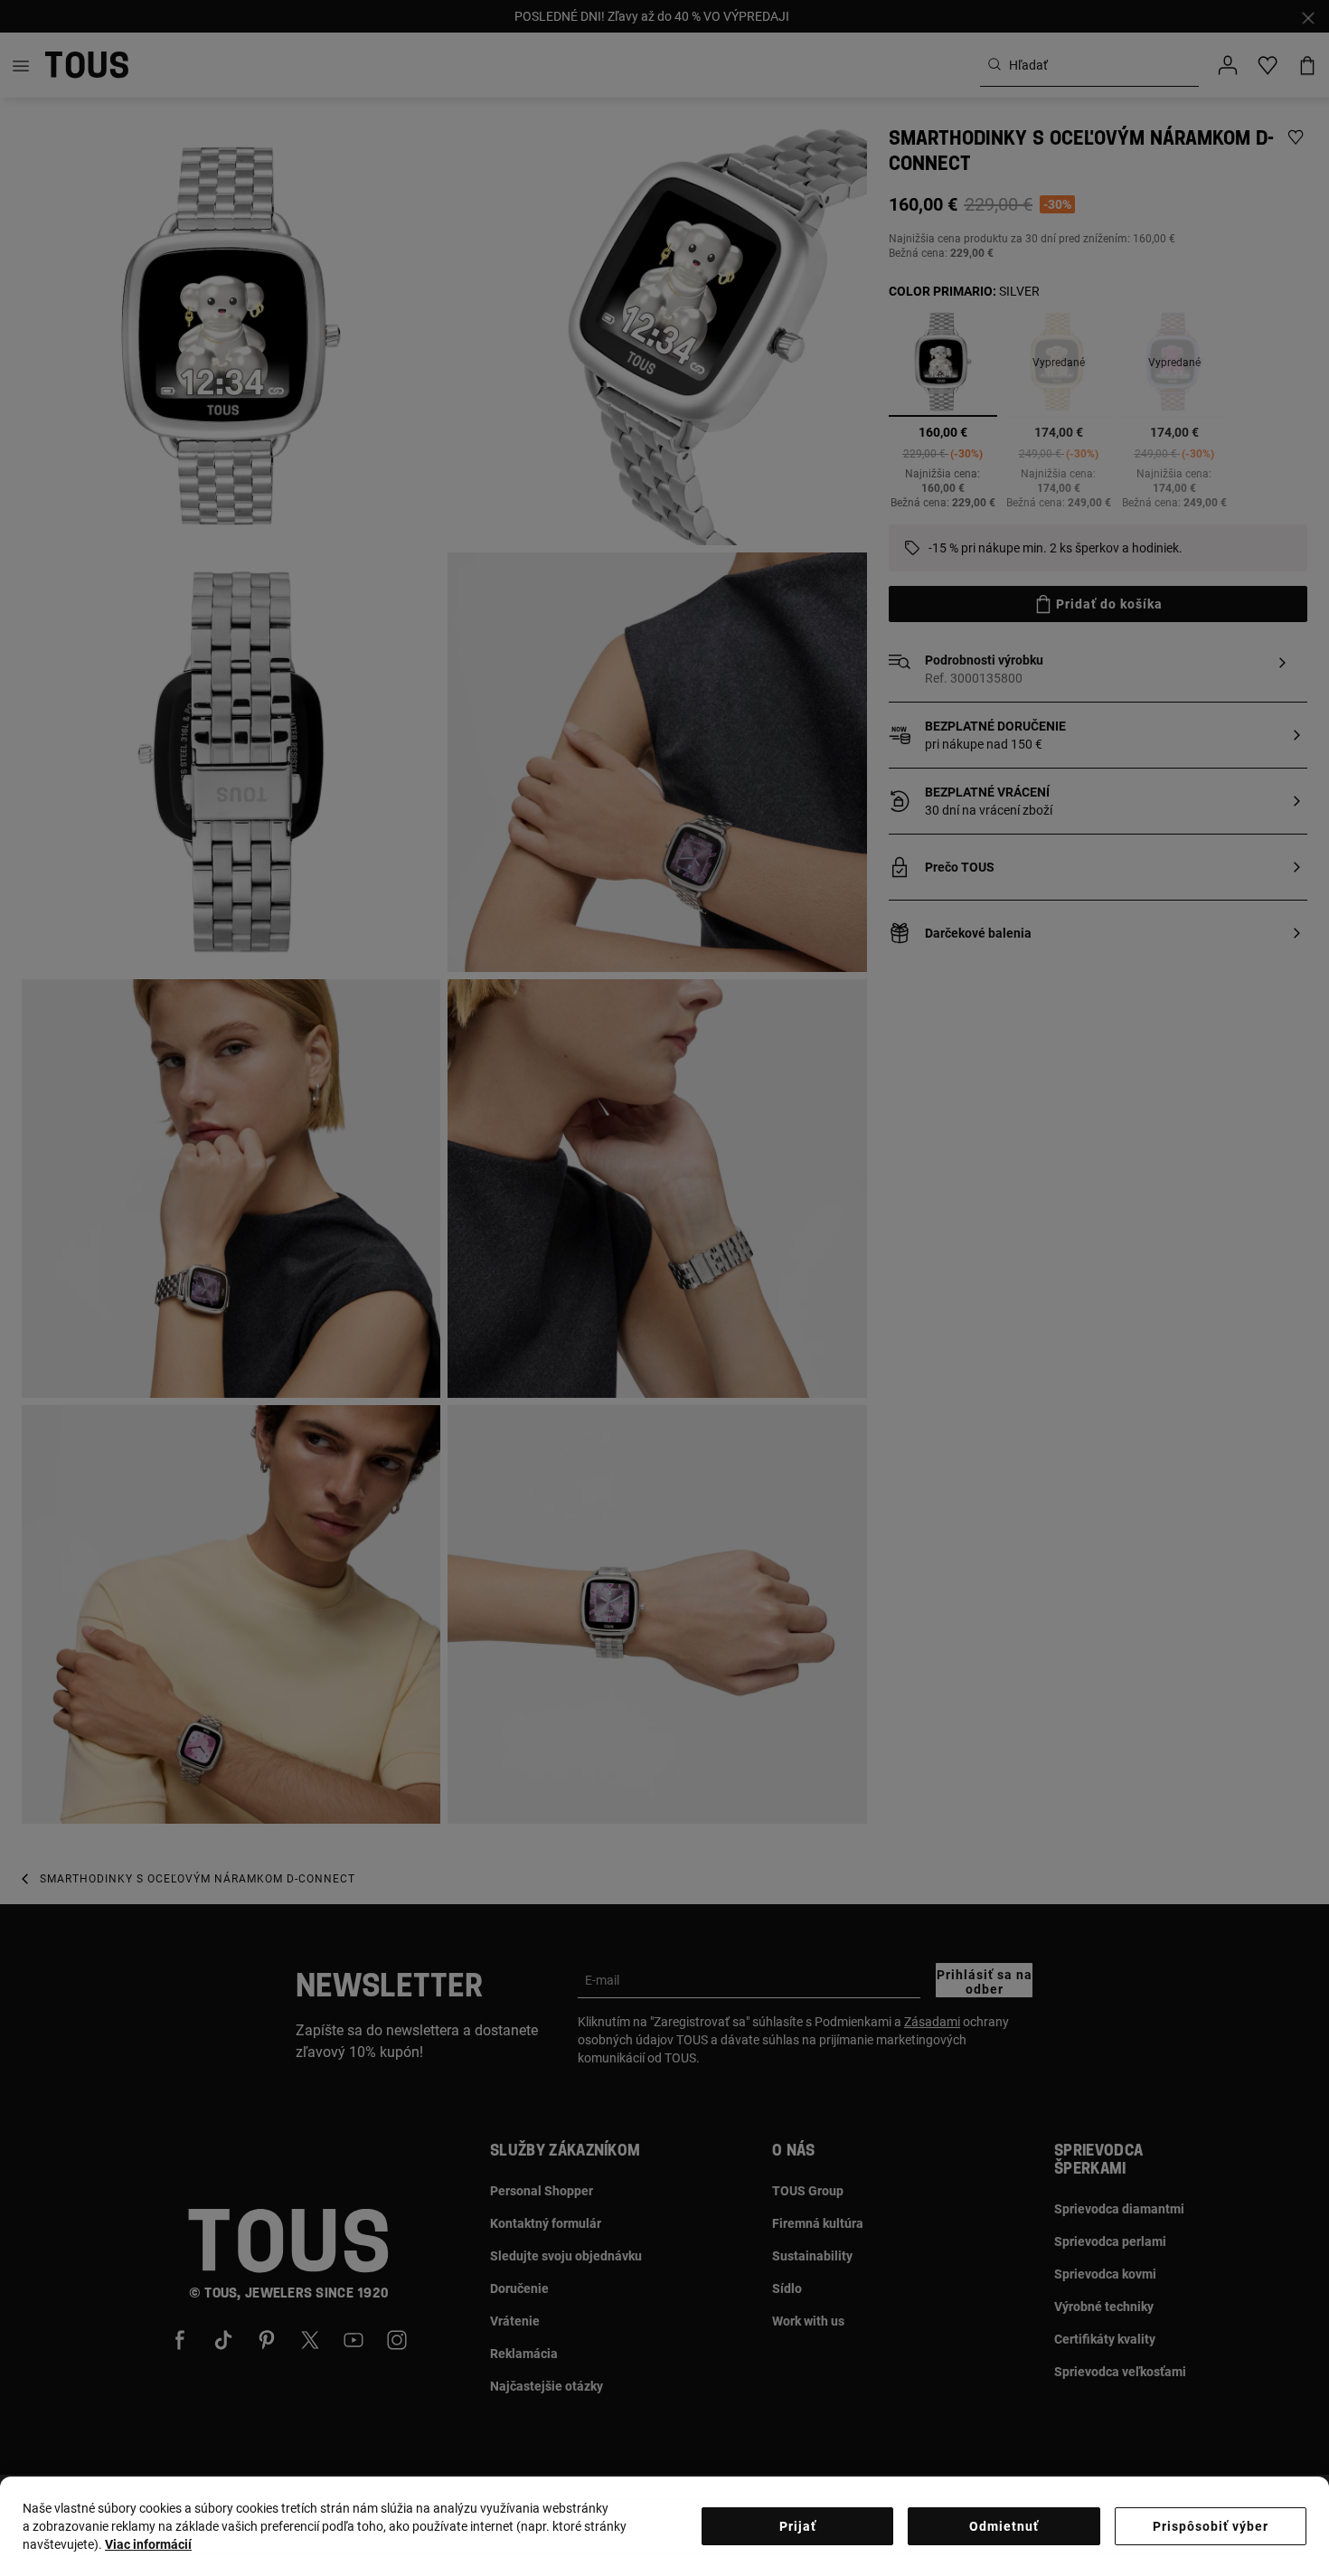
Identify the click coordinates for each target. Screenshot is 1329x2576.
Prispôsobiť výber (1211, 2526)
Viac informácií (148, 2544)
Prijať (798, 2526)
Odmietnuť (1004, 2526)
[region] (664, 2526)
